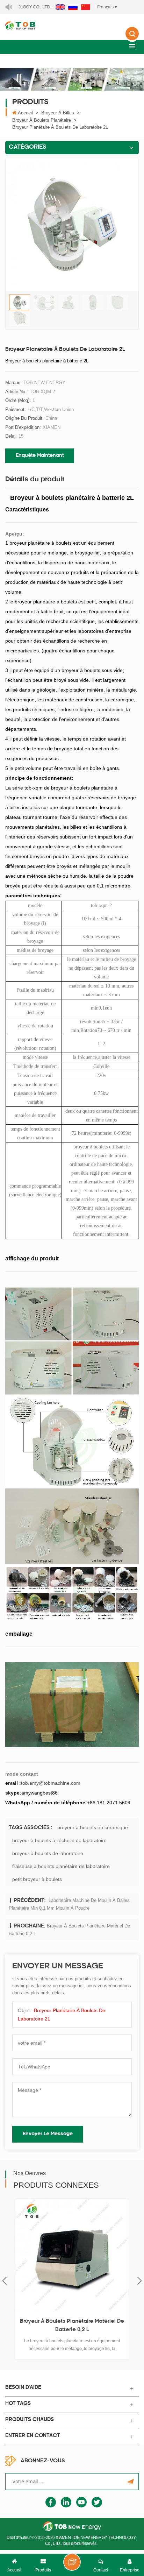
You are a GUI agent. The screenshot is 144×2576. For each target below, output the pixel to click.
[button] (132, 46)
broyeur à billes (58, 113)
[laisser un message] (72, 2562)
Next (140, 2281)
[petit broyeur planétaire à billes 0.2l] (76, 2255)
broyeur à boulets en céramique (93, 1827)
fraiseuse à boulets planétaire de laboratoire (61, 1866)
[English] (60, 7)
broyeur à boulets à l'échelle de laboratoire (59, 1840)
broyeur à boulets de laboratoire (48, 1853)
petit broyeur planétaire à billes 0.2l (76, 2322)
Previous (4, 2281)
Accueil (25, 113)
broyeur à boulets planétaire (42, 120)
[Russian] (73, 7)
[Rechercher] (132, 38)
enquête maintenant (40, 456)
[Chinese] (86, 7)
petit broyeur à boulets (37, 1879)
